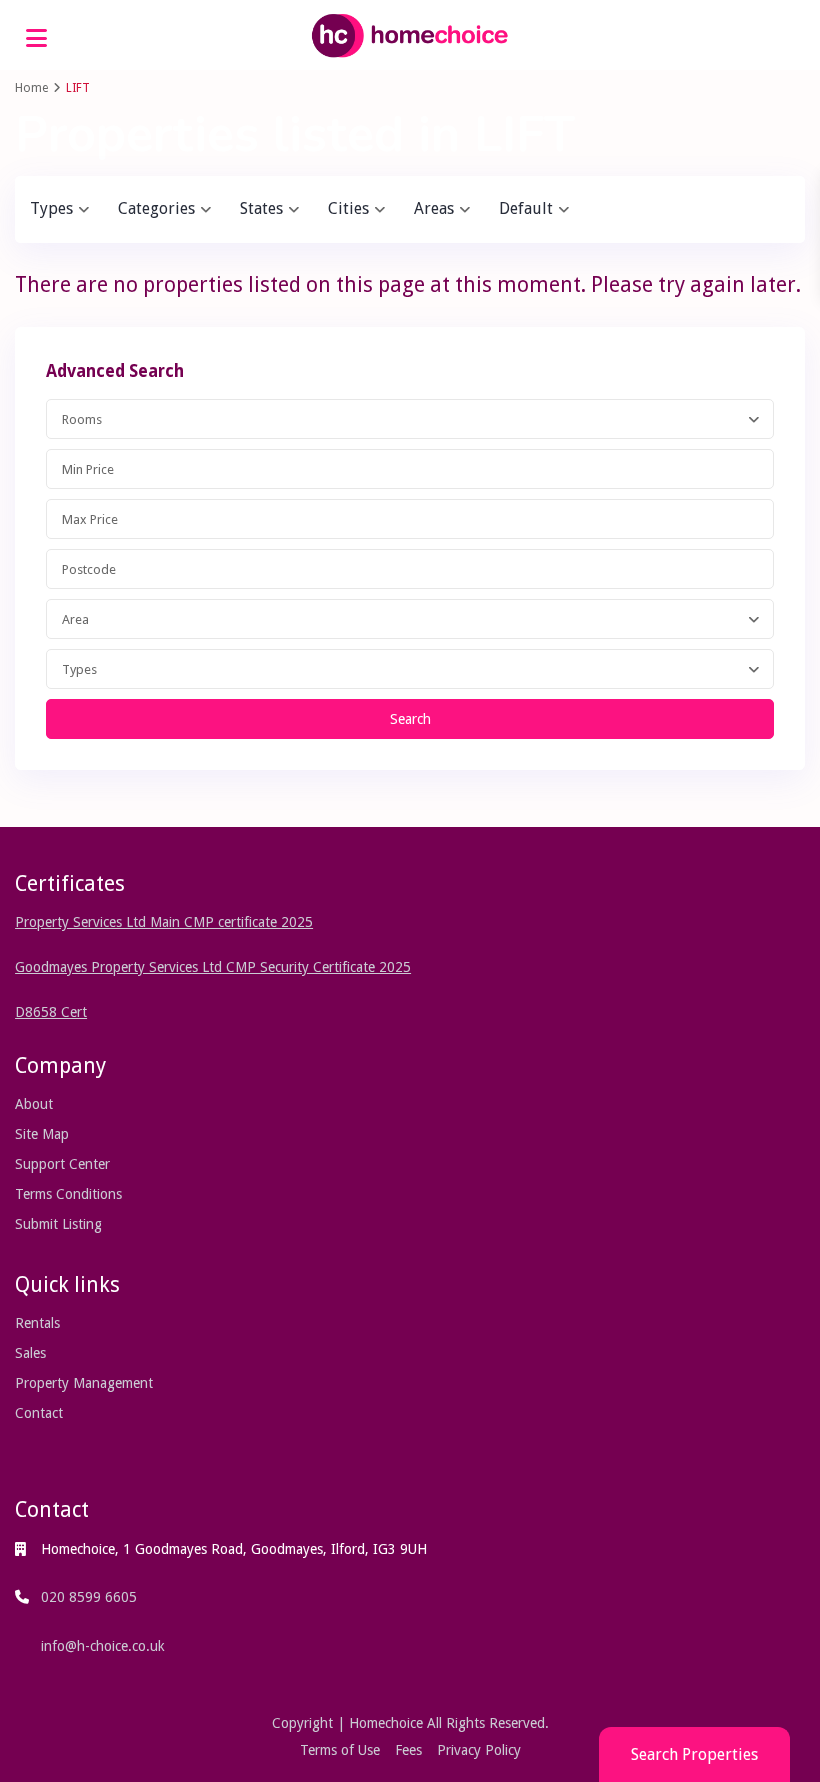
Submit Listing (58, 1224)
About (34, 1104)
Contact (39, 1413)
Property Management (84, 1383)
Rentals (37, 1323)
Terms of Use (340, 1750)
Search (410, 719)
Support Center (62, 1164)
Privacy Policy (479, 1750)
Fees (408, 1750)
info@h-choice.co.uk (103, 1646)
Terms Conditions (68, 1194)
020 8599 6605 (89, 1597)
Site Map (42, 1134)
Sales (30, 1353)
